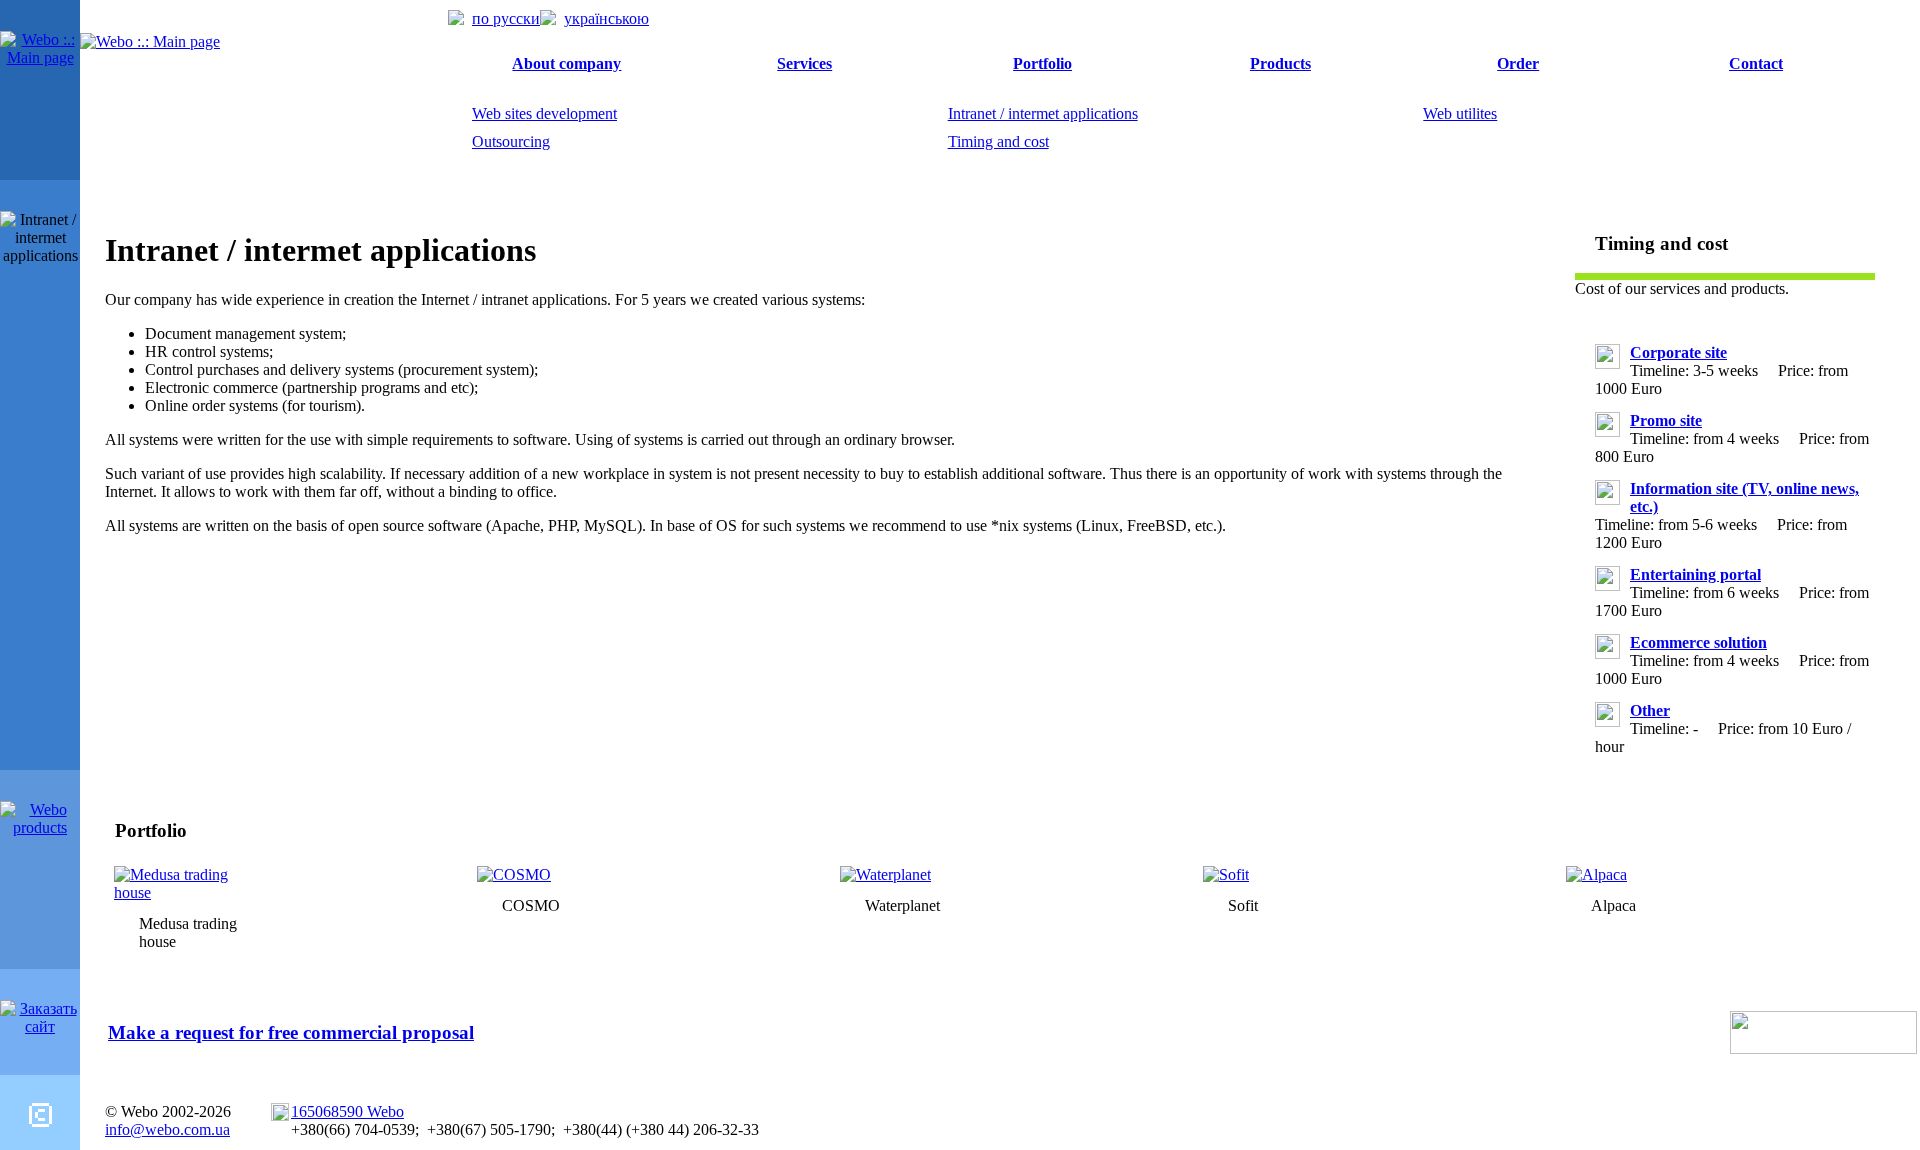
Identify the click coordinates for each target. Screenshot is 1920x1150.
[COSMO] (514, 874)
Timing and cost (998, 141)
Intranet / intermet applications (1043, 113)
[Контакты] (40, 1121)
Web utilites (1460, 113)
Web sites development (544, 113)
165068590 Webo (347, 1111)
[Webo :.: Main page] (40, 57)
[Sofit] (1226, 874)
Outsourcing (511, 141)
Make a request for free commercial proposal (291, 1032)
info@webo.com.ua (167, 1129)
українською (606, 18)
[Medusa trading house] (180, 892)
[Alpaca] (1596, 874)
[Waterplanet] (885, 874)
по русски (506, 18)
